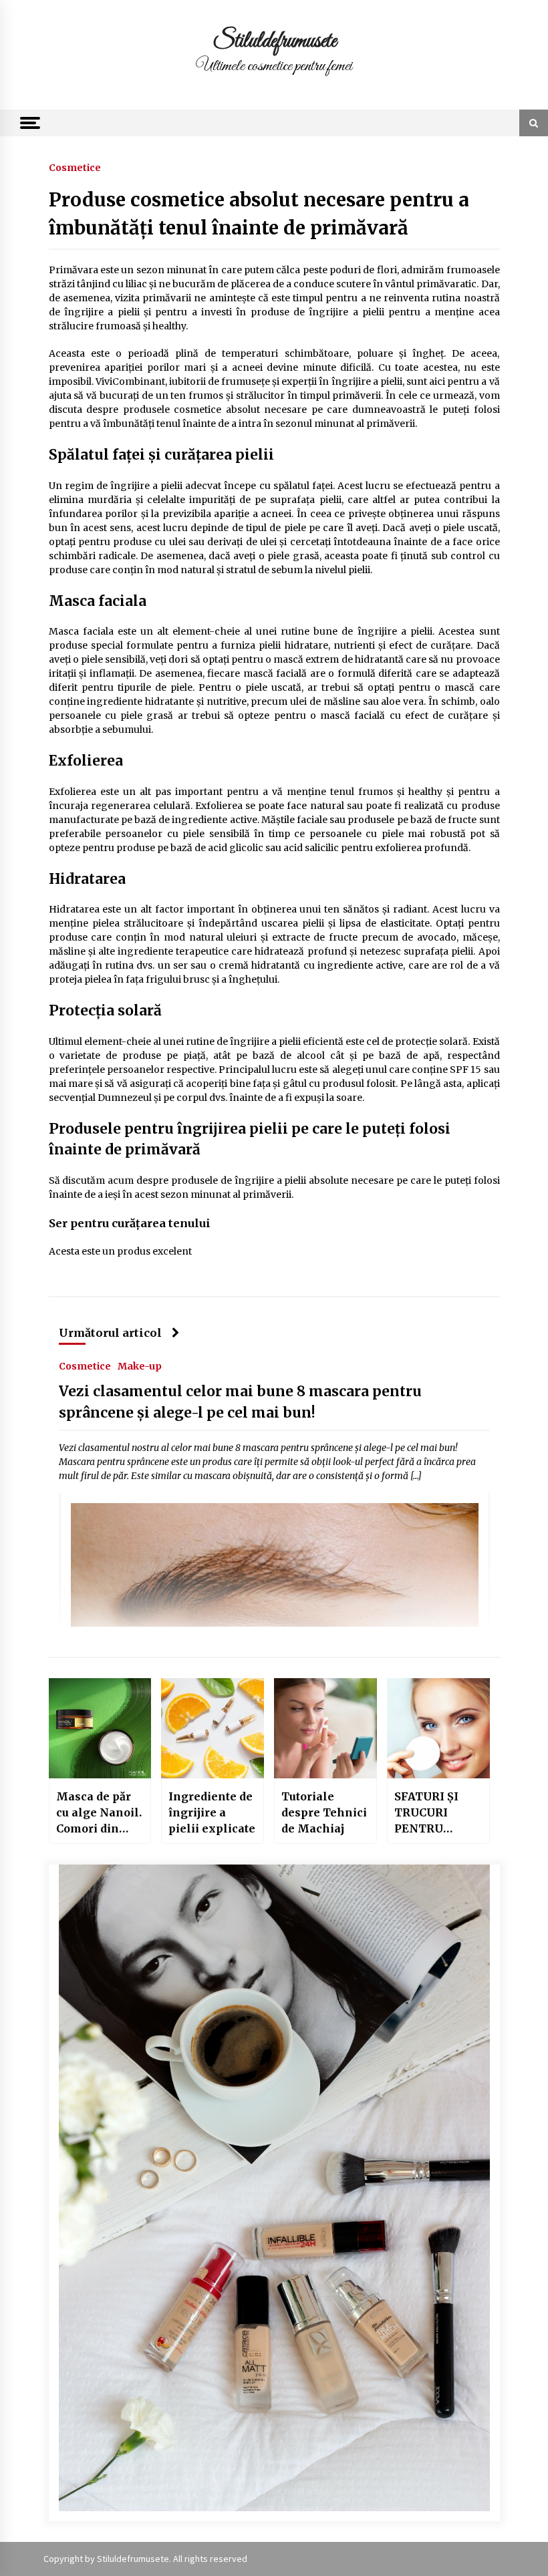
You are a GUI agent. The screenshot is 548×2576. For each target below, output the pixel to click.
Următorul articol (110, 1333)
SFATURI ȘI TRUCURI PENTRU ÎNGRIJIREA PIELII (429, 1813)
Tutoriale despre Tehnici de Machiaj (324, 1812)
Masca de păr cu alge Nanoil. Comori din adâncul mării (99, 1813)
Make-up (140, 1365)
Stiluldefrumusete (274, 41)
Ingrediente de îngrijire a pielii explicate (212, 1812)
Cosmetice (75, 167)
